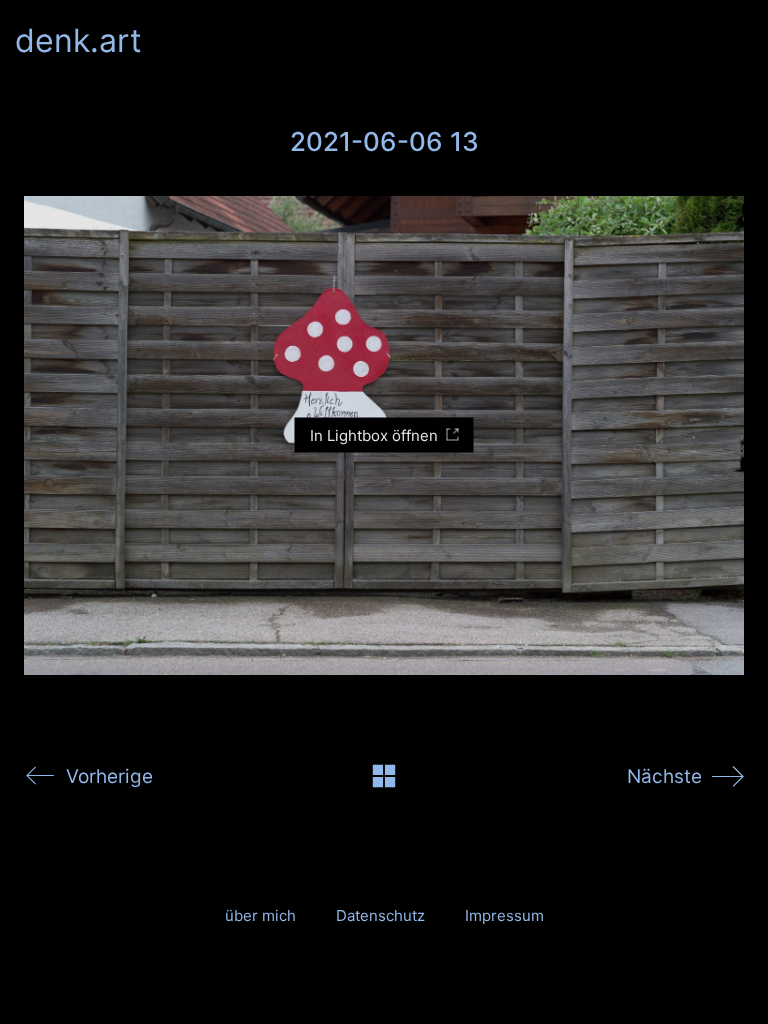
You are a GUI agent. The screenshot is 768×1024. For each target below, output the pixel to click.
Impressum (504, 915)
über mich (260, 915)
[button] (741, 41)
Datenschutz (380, 915)
